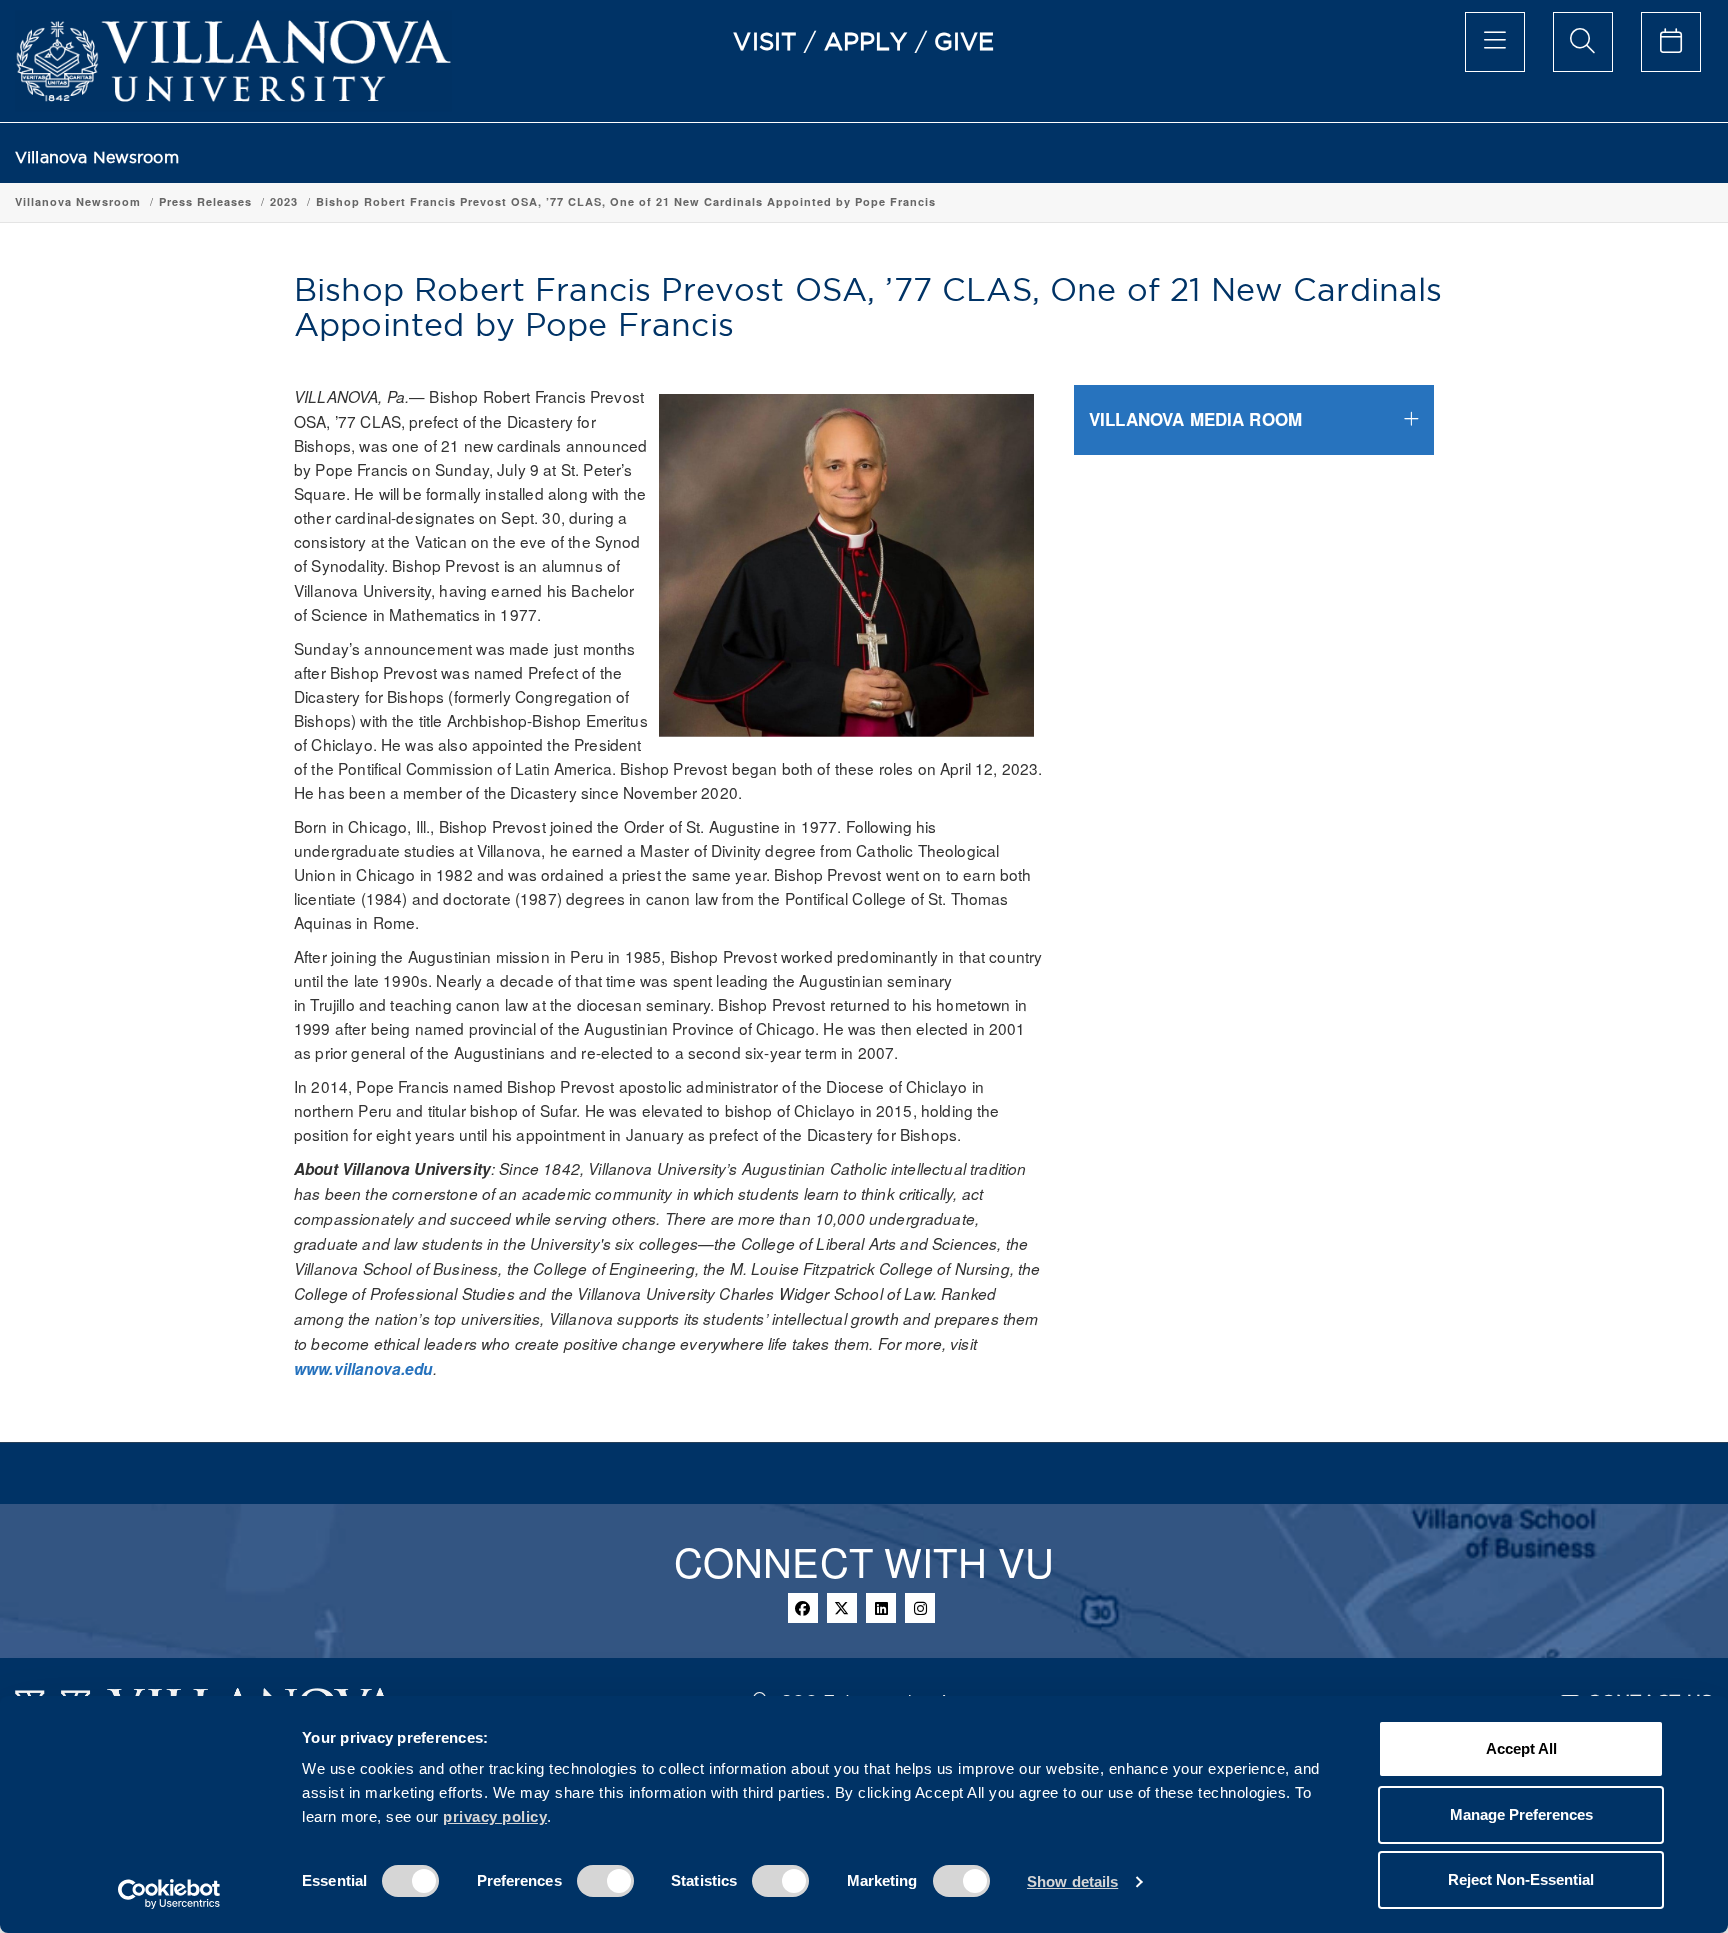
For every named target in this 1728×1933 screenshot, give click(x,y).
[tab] (1254, 419)
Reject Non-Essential (1521, 1879)
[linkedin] (881, 1608)
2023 (284, 201)
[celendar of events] (1671, 42)
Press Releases (205, 201)
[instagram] (920, 1608)
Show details (1072, 1881)
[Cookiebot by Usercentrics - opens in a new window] (169, 1894)
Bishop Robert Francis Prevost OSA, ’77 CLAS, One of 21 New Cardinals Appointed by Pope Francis (626, 201)
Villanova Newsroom (97, 157)
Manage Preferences (1521, 1814)
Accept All (1521, 1748)
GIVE (964, 41)
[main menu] (1495, 42)
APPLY (866, 41)
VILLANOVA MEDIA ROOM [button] (1195, 419)
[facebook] (803, 1608)
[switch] (605, 1881)
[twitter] (842, 1608)
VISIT (765, 41)
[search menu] (1583, 42)
